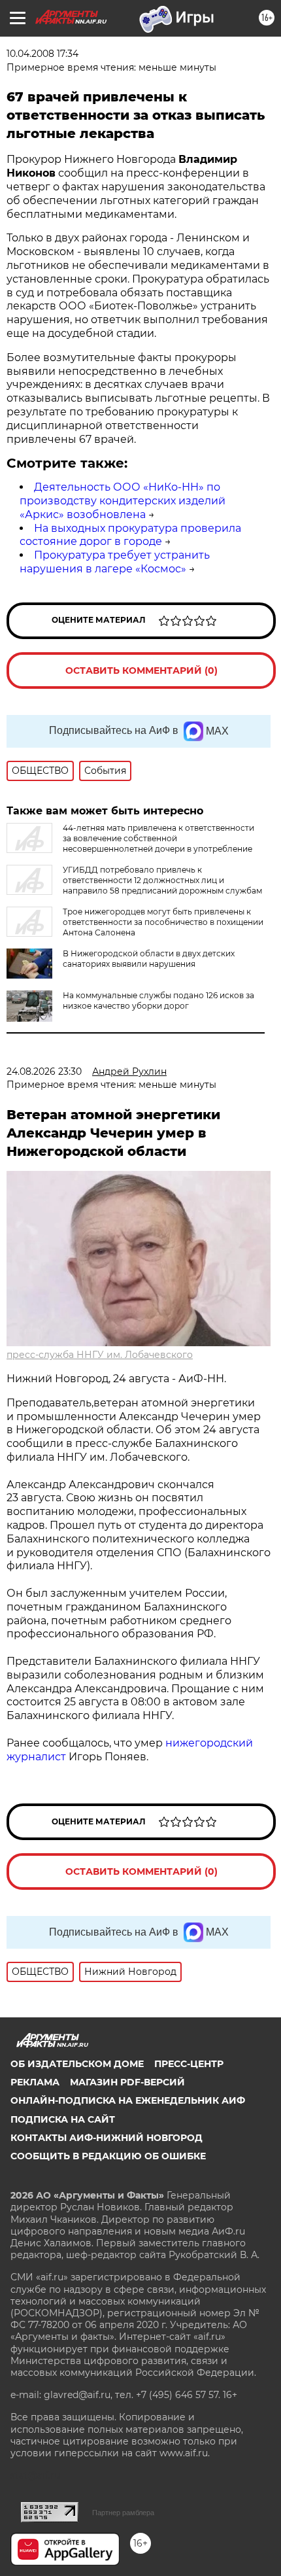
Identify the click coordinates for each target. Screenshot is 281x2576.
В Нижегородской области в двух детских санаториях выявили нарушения (149, 959)
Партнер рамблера (123, 2513)
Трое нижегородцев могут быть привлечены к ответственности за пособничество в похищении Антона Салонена (163, 922)
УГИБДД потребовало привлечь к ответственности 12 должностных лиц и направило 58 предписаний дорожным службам (162, 880)
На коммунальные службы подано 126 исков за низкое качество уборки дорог (158, 1001)
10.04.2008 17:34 (42, 54)
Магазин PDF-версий (127, 2082)
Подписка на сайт (63, 2119)
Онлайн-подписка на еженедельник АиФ (128, 2100)
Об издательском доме (77, 2064)
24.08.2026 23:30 (44, 1071)
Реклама (35, 2082)
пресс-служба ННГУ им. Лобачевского (100, 1355)
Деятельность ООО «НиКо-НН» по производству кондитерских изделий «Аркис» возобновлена (123, 501)
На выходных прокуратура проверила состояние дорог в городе (130, 535)
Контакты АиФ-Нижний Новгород (107, 2138)
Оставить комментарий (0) (141, 670)
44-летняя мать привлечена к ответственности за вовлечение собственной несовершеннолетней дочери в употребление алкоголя (130, 844)
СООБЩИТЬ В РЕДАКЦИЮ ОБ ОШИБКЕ (108, 2156)
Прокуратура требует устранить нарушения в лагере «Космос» (115, 562)
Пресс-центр (189, 2064)
